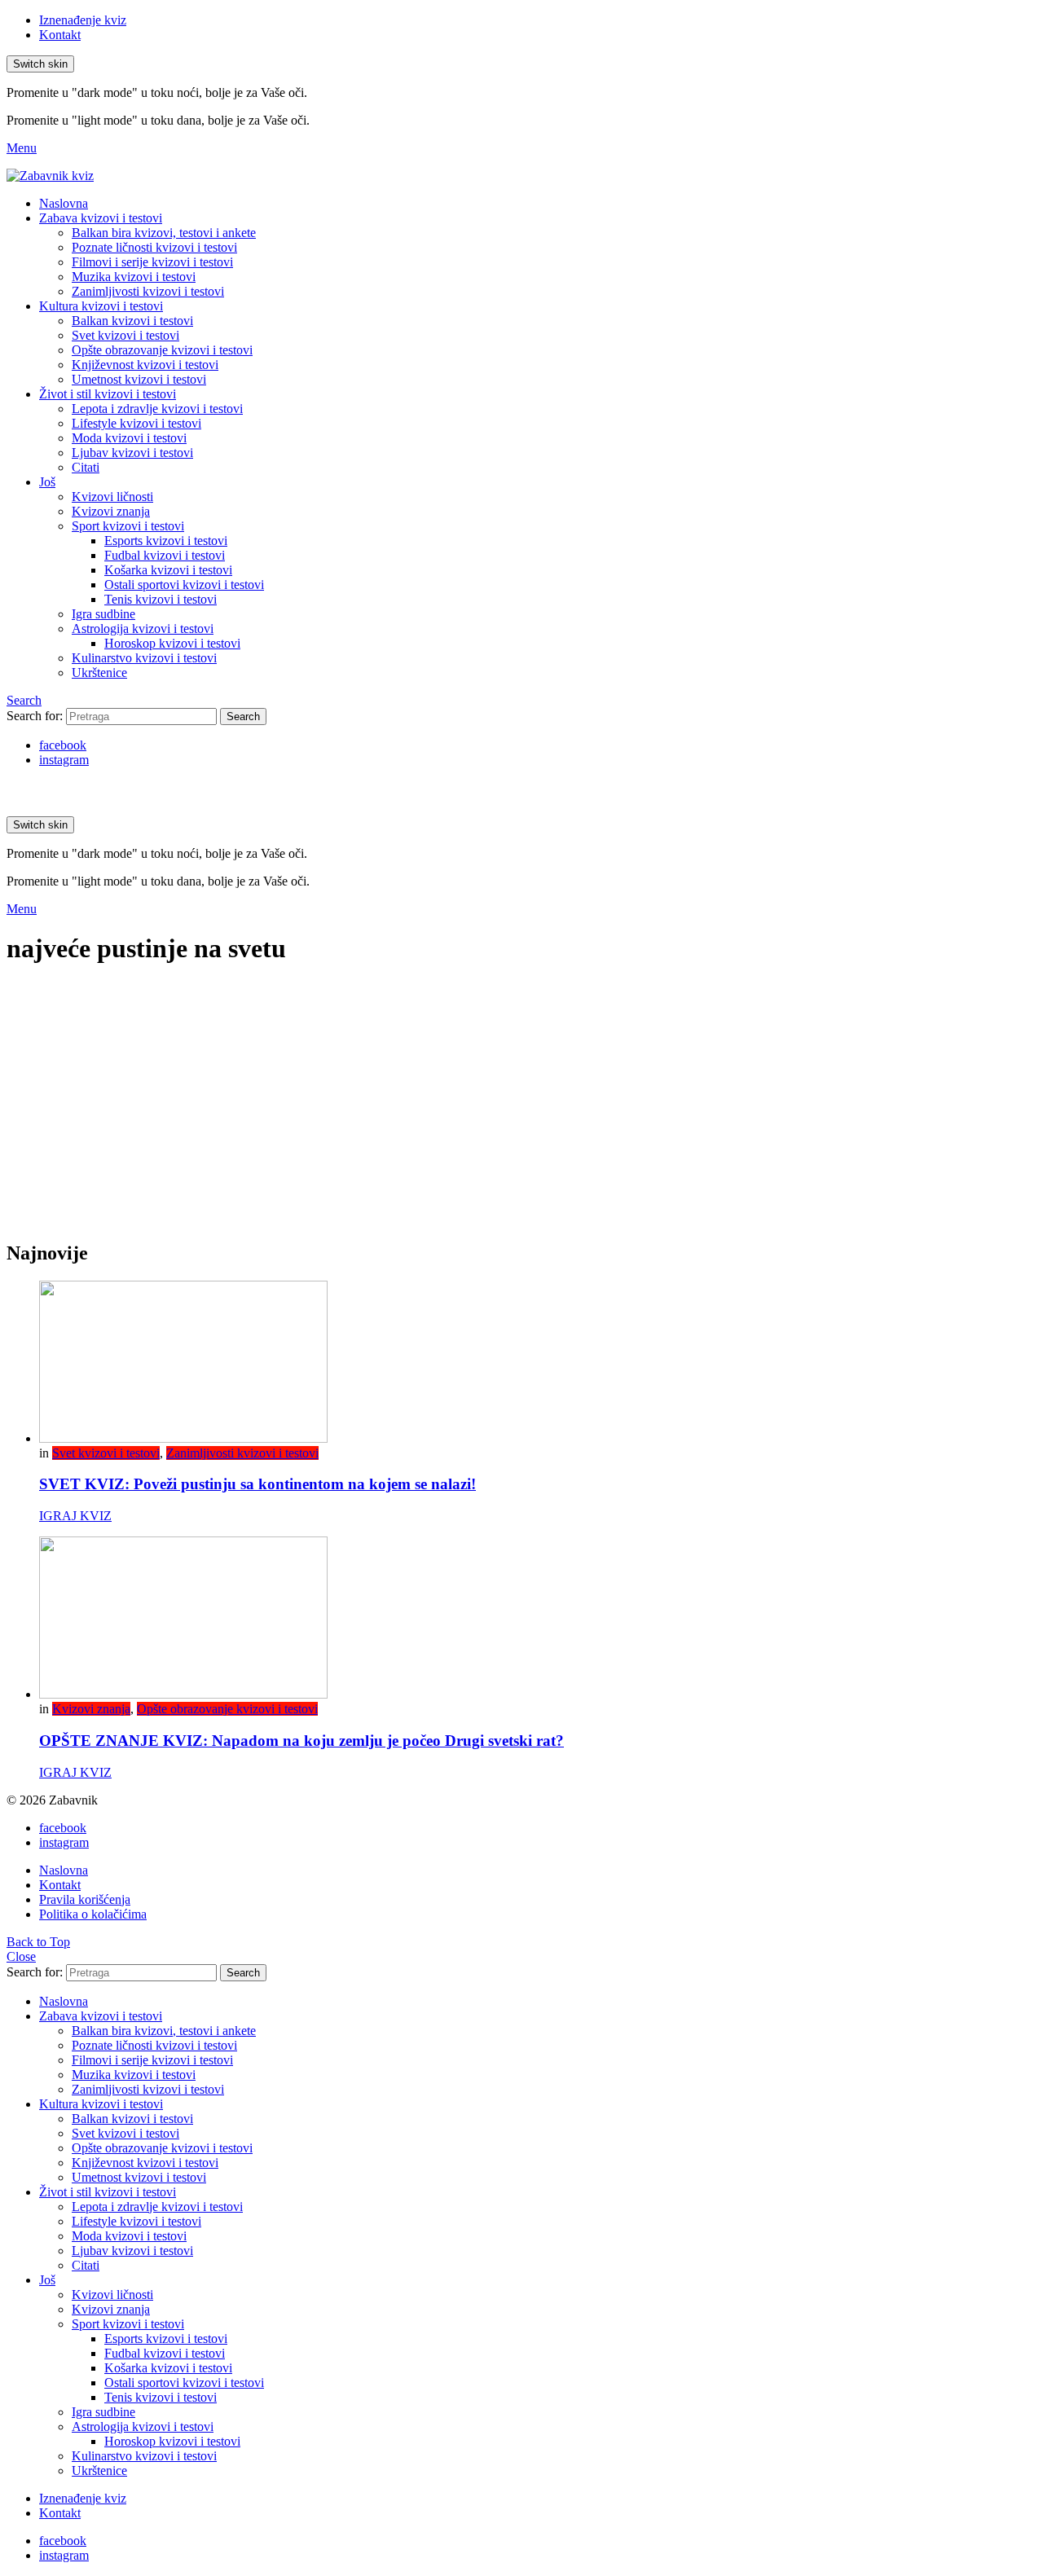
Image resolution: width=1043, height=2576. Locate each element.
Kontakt (60, 35)
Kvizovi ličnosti (112, 497)
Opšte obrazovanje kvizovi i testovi (162, 350)
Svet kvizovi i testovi (125, 335)
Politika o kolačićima (93, 1914)
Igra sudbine (103, 614)
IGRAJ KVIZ (75, 1516)
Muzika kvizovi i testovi (134, 277)
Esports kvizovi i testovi (166, 541)
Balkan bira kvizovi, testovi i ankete (164, 233)
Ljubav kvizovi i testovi (132, 453)
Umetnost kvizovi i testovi (139, 379)
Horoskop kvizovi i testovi (172, 643)
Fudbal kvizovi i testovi (165, 555)
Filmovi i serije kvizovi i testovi (152, 262)
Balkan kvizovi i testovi (132, 321)
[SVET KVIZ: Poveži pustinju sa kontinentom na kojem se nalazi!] (538, 1363)
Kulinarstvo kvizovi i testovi (144, 658)
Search (243, 717)
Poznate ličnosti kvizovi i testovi (154, 247)
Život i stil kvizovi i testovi (108, 394)
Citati (86, 467)
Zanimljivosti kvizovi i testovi (148, 291)
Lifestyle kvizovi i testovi (136, 423)
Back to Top (38, 1942)
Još (47, 482)
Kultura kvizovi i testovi (101, 306)
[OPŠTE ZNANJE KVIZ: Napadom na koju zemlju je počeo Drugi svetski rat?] (538, 1619)
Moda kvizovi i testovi (129, 438)
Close (21, 1956)
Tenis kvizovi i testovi (161, 599)
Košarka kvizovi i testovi (168, 570)
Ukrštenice (99, 673)
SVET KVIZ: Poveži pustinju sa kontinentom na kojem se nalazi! (257, 1484)
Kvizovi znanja (111, 511)
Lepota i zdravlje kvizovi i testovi (157, 409)
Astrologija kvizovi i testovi (143, 629)
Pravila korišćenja (85, 1899)
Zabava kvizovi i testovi (101, 218)
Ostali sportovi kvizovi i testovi (184, 585)
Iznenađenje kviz (83, 20)
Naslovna (64, 203)
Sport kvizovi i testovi (128, 526)
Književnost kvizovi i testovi (145, 365)
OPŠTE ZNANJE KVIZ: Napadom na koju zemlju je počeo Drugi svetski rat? (301, 1741)
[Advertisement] (521, 1112)
